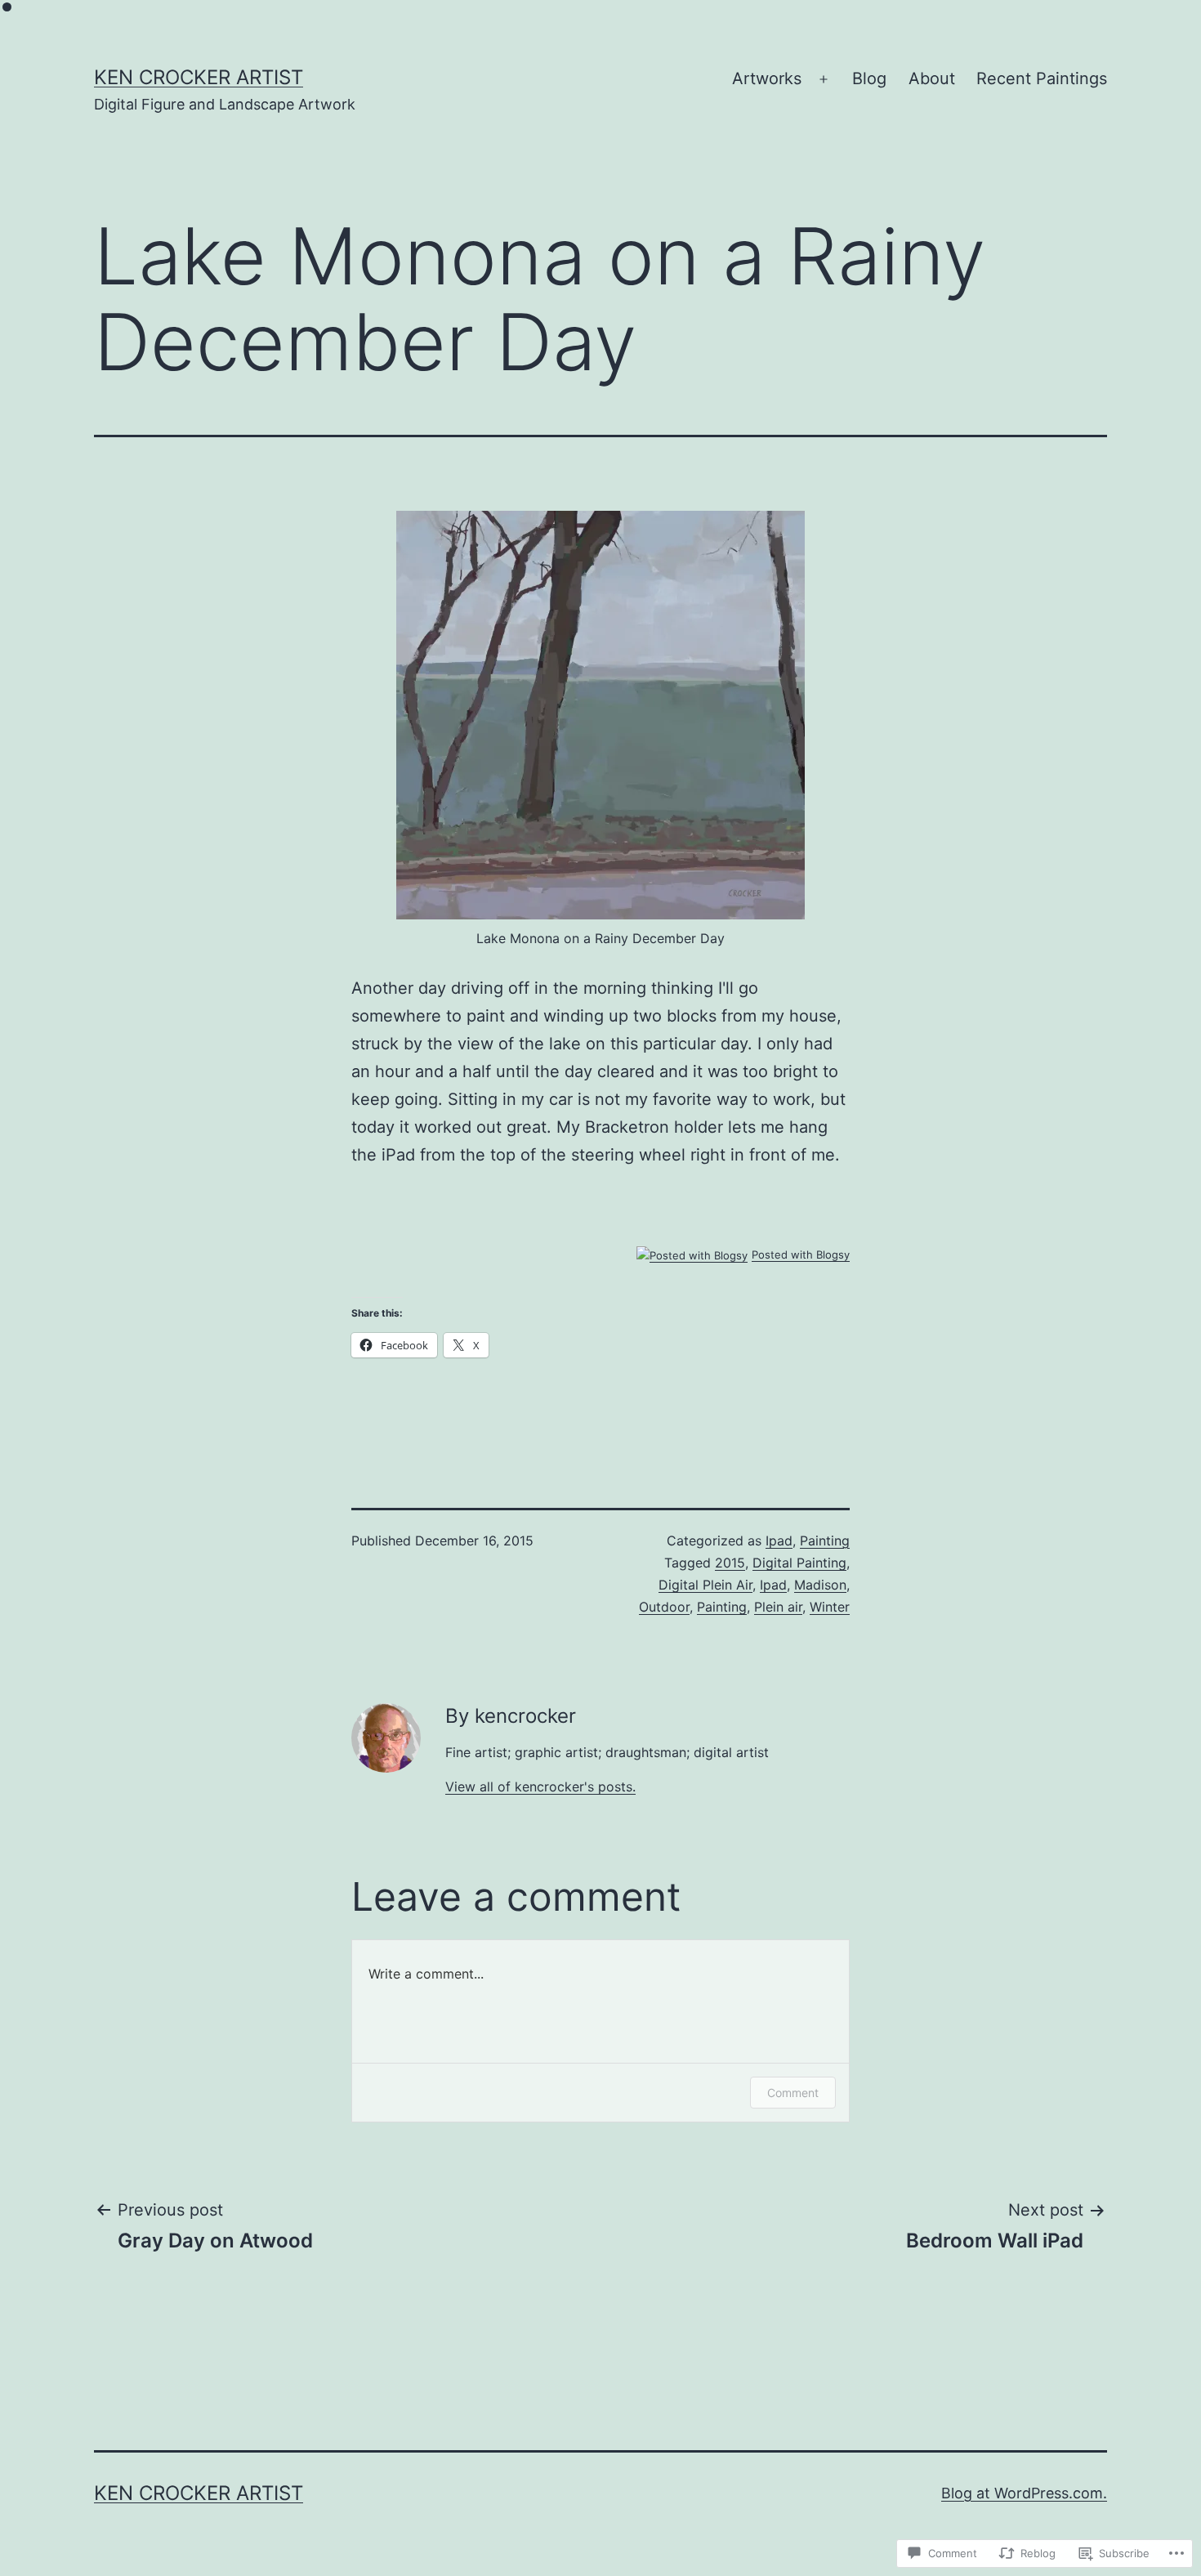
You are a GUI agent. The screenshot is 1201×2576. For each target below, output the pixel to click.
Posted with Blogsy (801, 1254)
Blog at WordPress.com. (1024, 2493)
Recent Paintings (1042, 78)
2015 (730, 1563)
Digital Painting (799, 1563)
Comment (793, 2093)
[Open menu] (824, 79)
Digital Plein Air (705, 1585)
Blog (869, 78)
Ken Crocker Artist (199, 77)
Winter (830, 1607)
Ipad (779, 1541)
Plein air (778, 1607)
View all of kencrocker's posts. (540, 1787)
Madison (820, 1585)
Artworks (767, 78)
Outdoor (664, 1607)
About (932, 78)
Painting (825, 1541)
